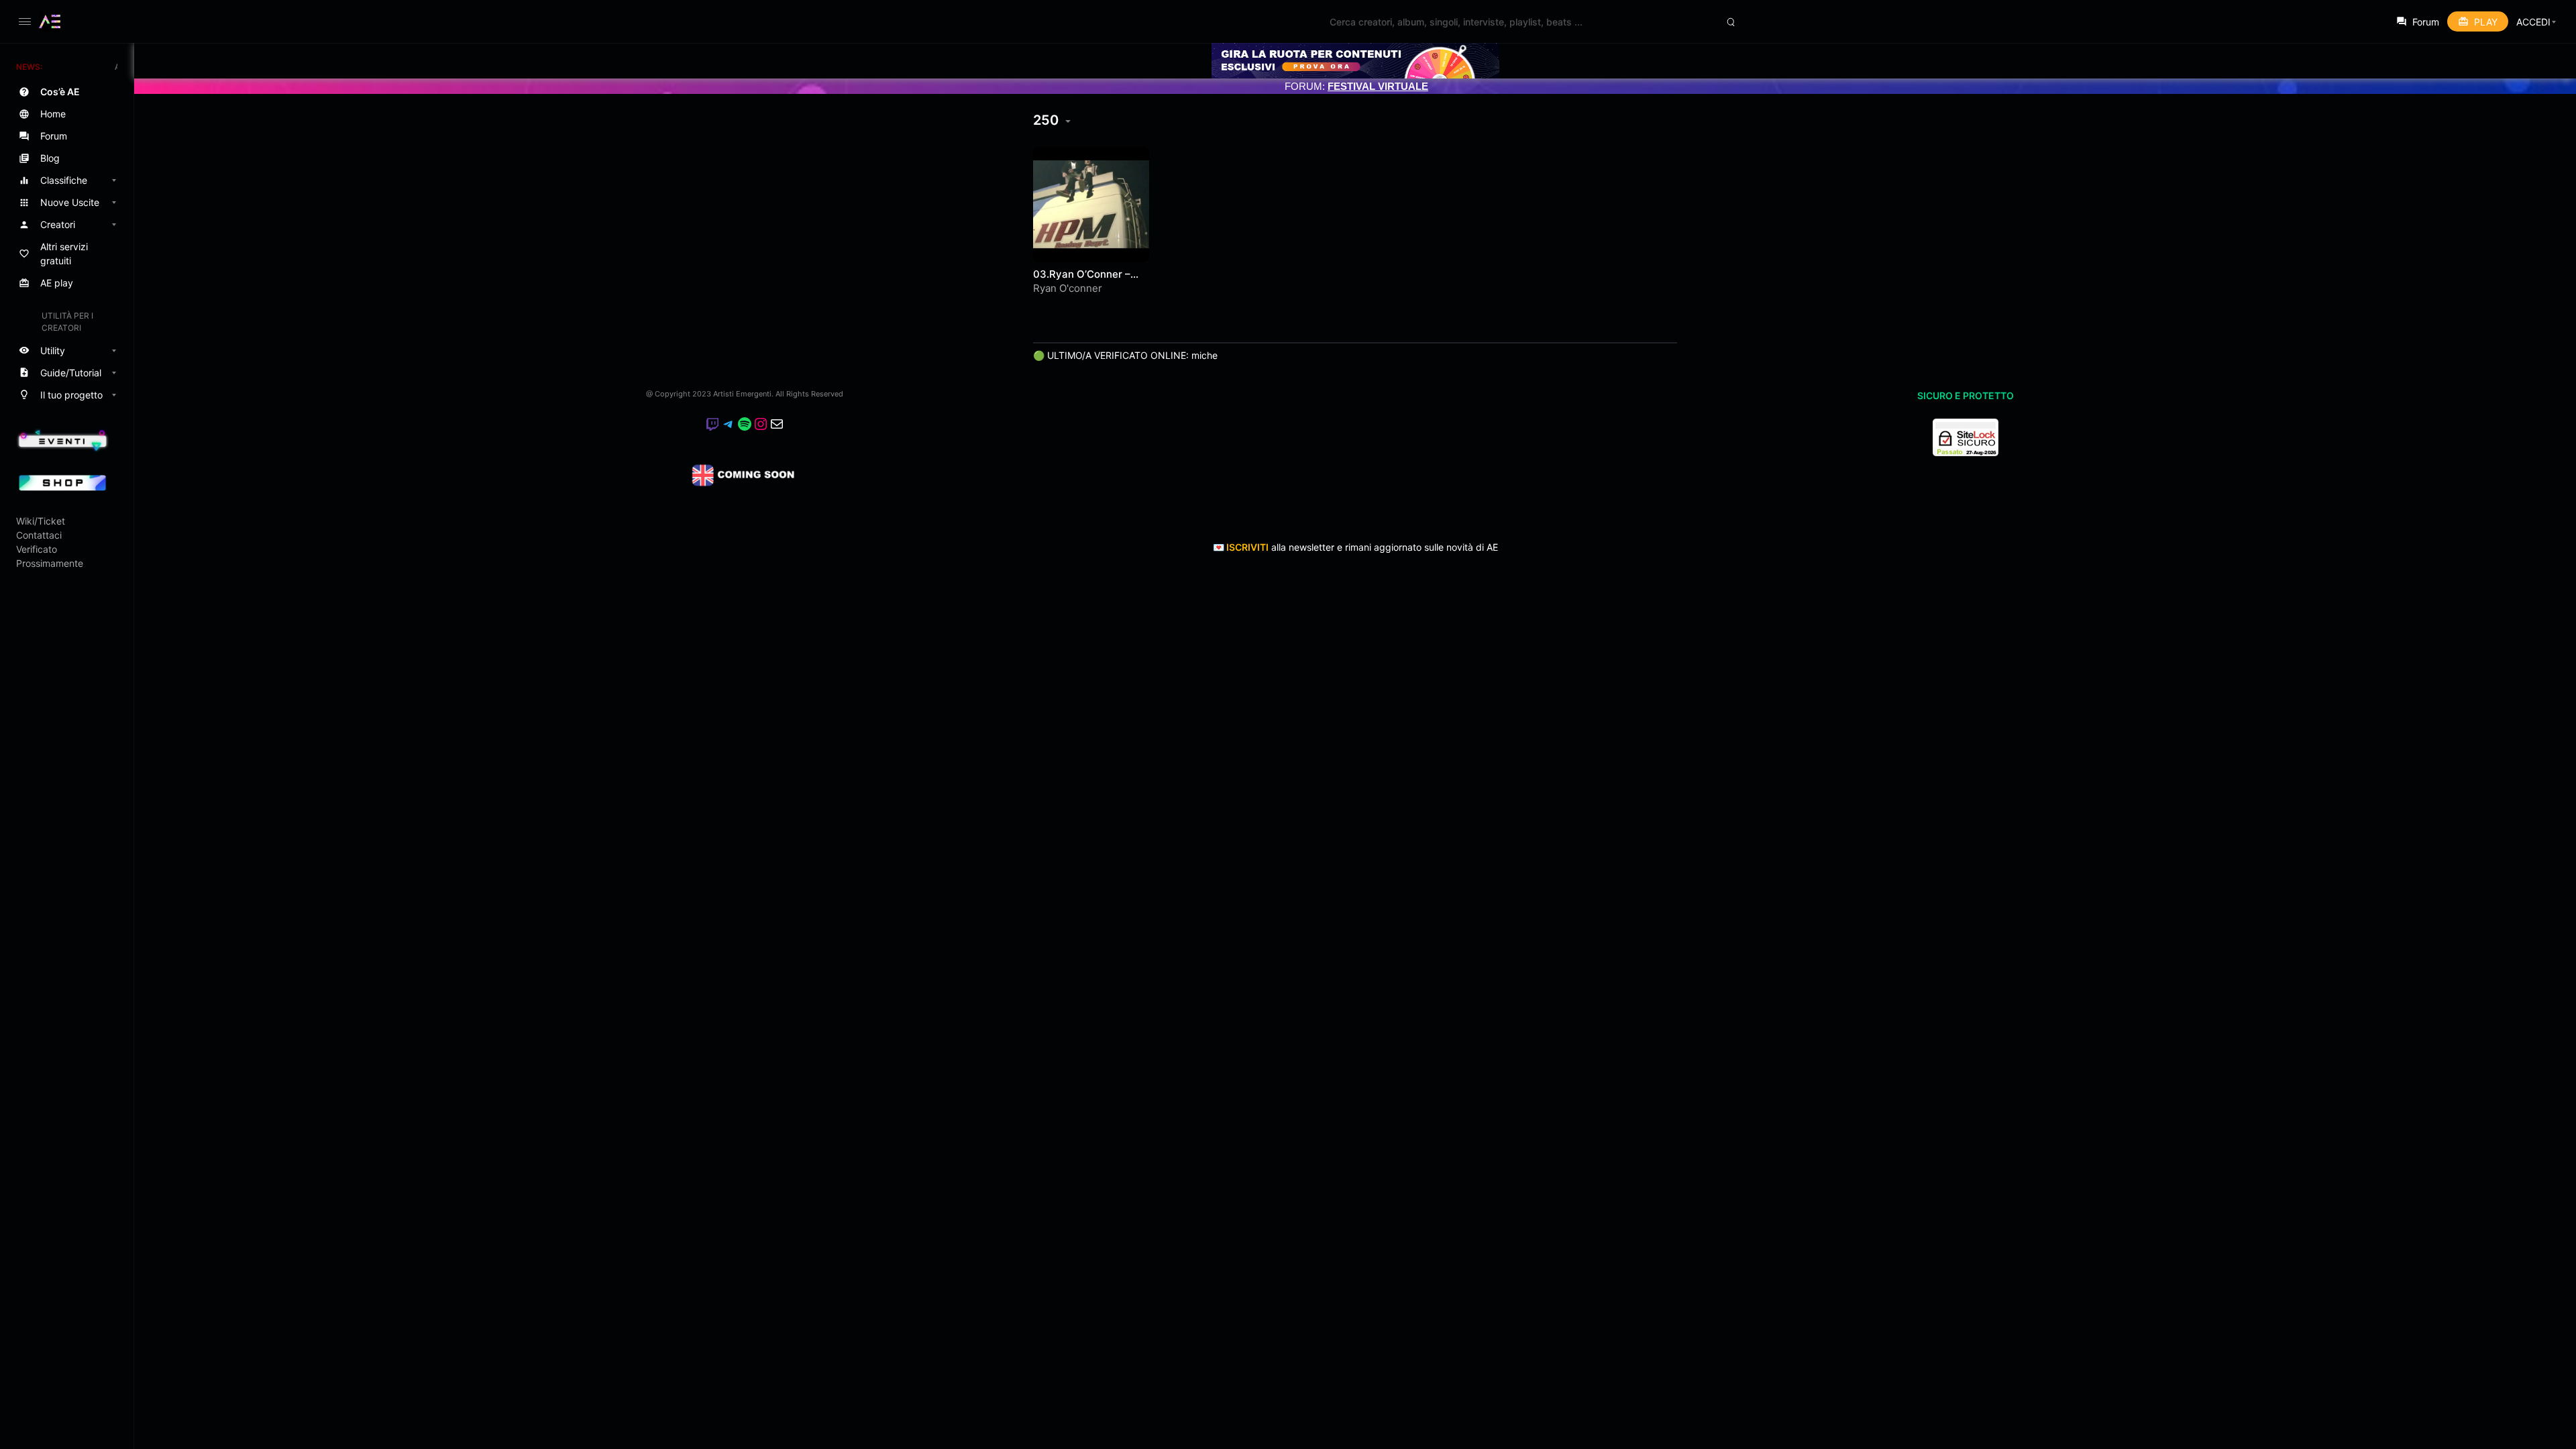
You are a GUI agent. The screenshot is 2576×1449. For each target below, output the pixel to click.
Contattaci (39, 535)
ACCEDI (2533, 22)
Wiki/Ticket (41, 521)
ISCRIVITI (1247, 547)
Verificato (37, 549)
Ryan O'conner (1068, 288)
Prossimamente (50, 563)
